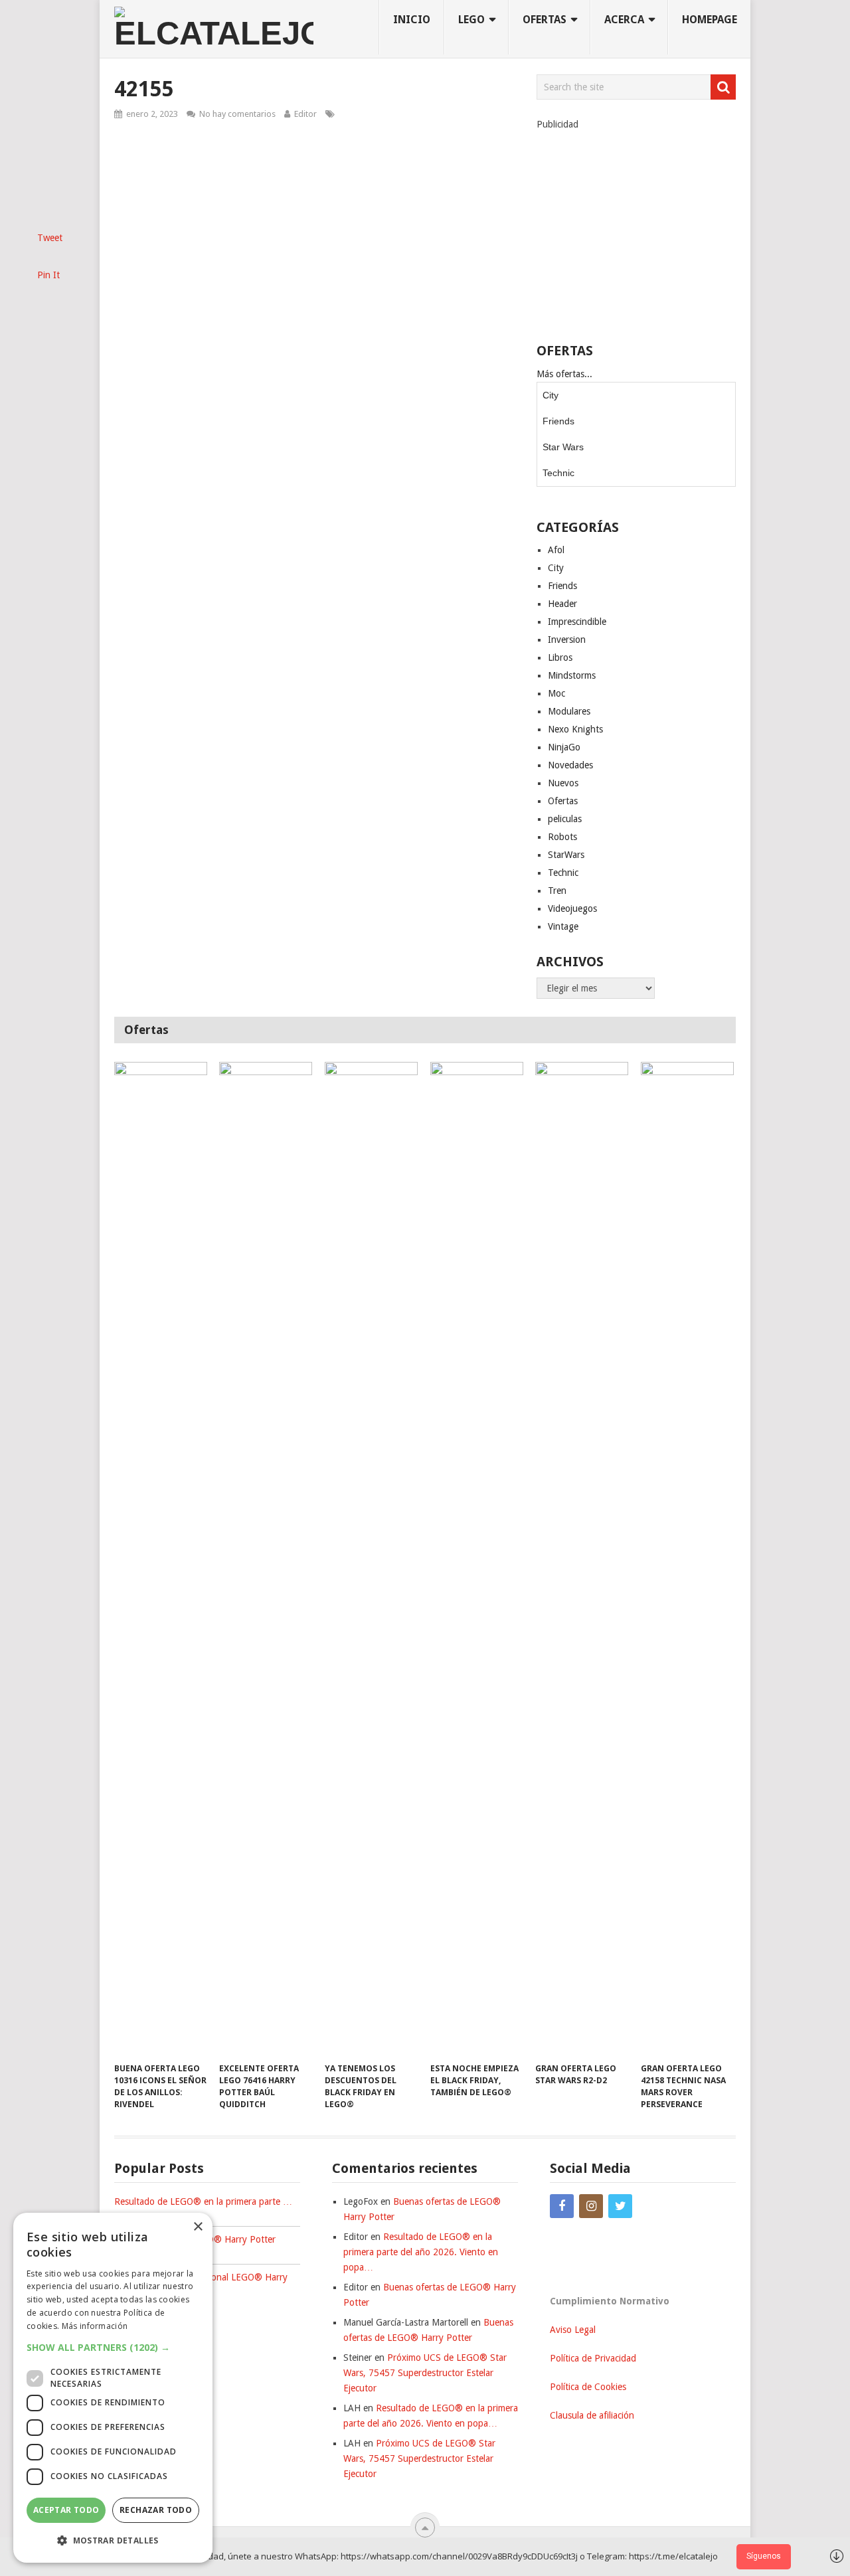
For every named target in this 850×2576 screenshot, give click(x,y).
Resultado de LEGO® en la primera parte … (203, 2201)
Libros (560, 657)
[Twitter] (620, 2206)
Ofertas (563, 801)
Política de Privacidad (593, 2358)
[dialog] (113, 2388)
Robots (562, 837)
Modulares (569, 711)
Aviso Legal (573, 2330)
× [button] (198, 2227)
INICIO (412, 20)
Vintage (563, 926)
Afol (556, 550)
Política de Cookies (588, 2387)
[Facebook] (562, 2206)
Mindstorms (572, 675)
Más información (95, 2326)
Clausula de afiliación (592, 2415)
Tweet (50, 238)
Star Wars (563, 447)
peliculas (565, 819)
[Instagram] (591, 2206)
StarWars (566, 855)
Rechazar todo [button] (156, 2510)
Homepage (710, 20)
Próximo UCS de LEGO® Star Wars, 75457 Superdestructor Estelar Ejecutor (425, 2373)
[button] (113, 2347)
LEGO (471, 20)
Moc (556, 693)
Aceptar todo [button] (66, 2510)
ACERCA (624, 20)
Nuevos (563, 783)
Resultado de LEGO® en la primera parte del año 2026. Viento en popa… (421, 2252)
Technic (558, 473)
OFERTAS (545, 20)
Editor (305, 114)
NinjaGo (564, 747)
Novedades (570, 765)
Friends (558, 421)
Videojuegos (572, 908)
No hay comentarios (237, 114)
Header (562, 604)
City (551, 395)
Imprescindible (577, 622)
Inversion (567, 640)
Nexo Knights (575, 729)
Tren (557, 891)
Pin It (48, 275)
